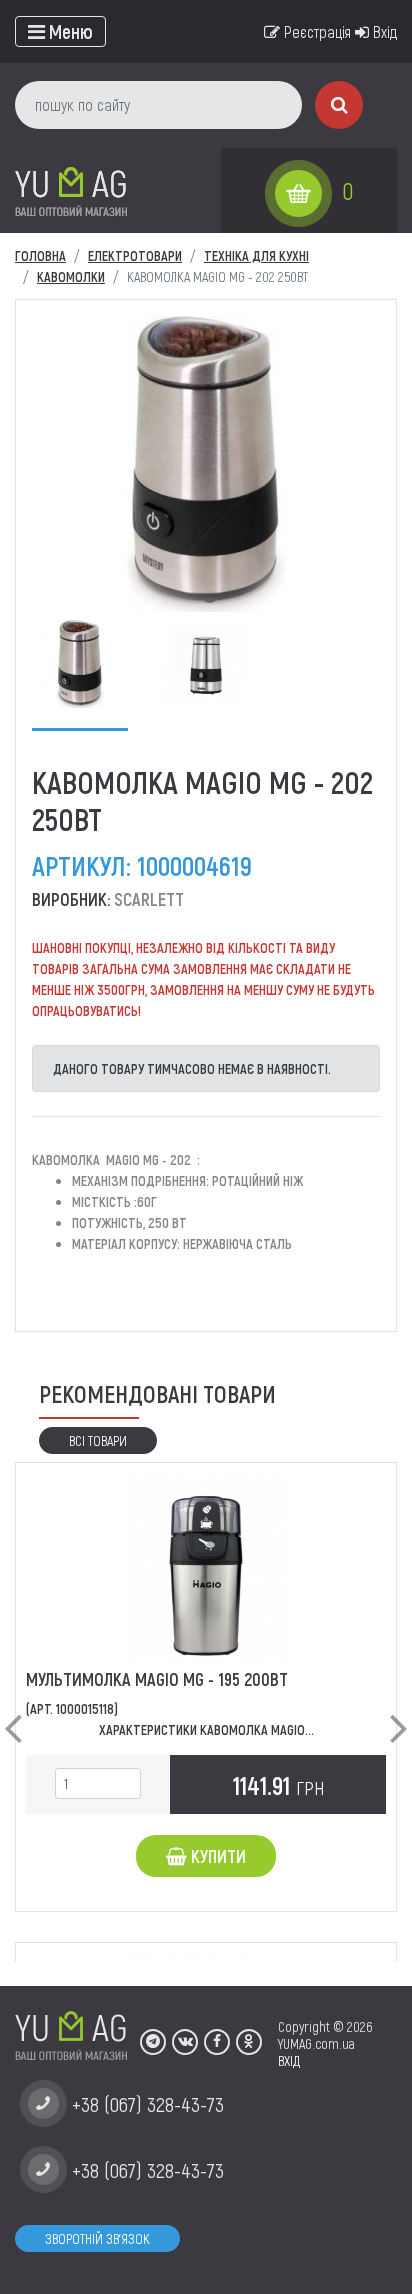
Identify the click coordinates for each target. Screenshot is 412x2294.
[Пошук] (339, 105)
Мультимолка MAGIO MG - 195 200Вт (157, 1679)
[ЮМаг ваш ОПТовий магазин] (71, 190)
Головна (40, 255)
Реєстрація (315, 31)
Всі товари (98, 1440)
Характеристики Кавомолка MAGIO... (206, 1729)
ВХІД (289, 2060)
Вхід (383, 31)
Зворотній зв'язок (97, 2238)
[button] (13, 1712)
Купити (216, 1856)
